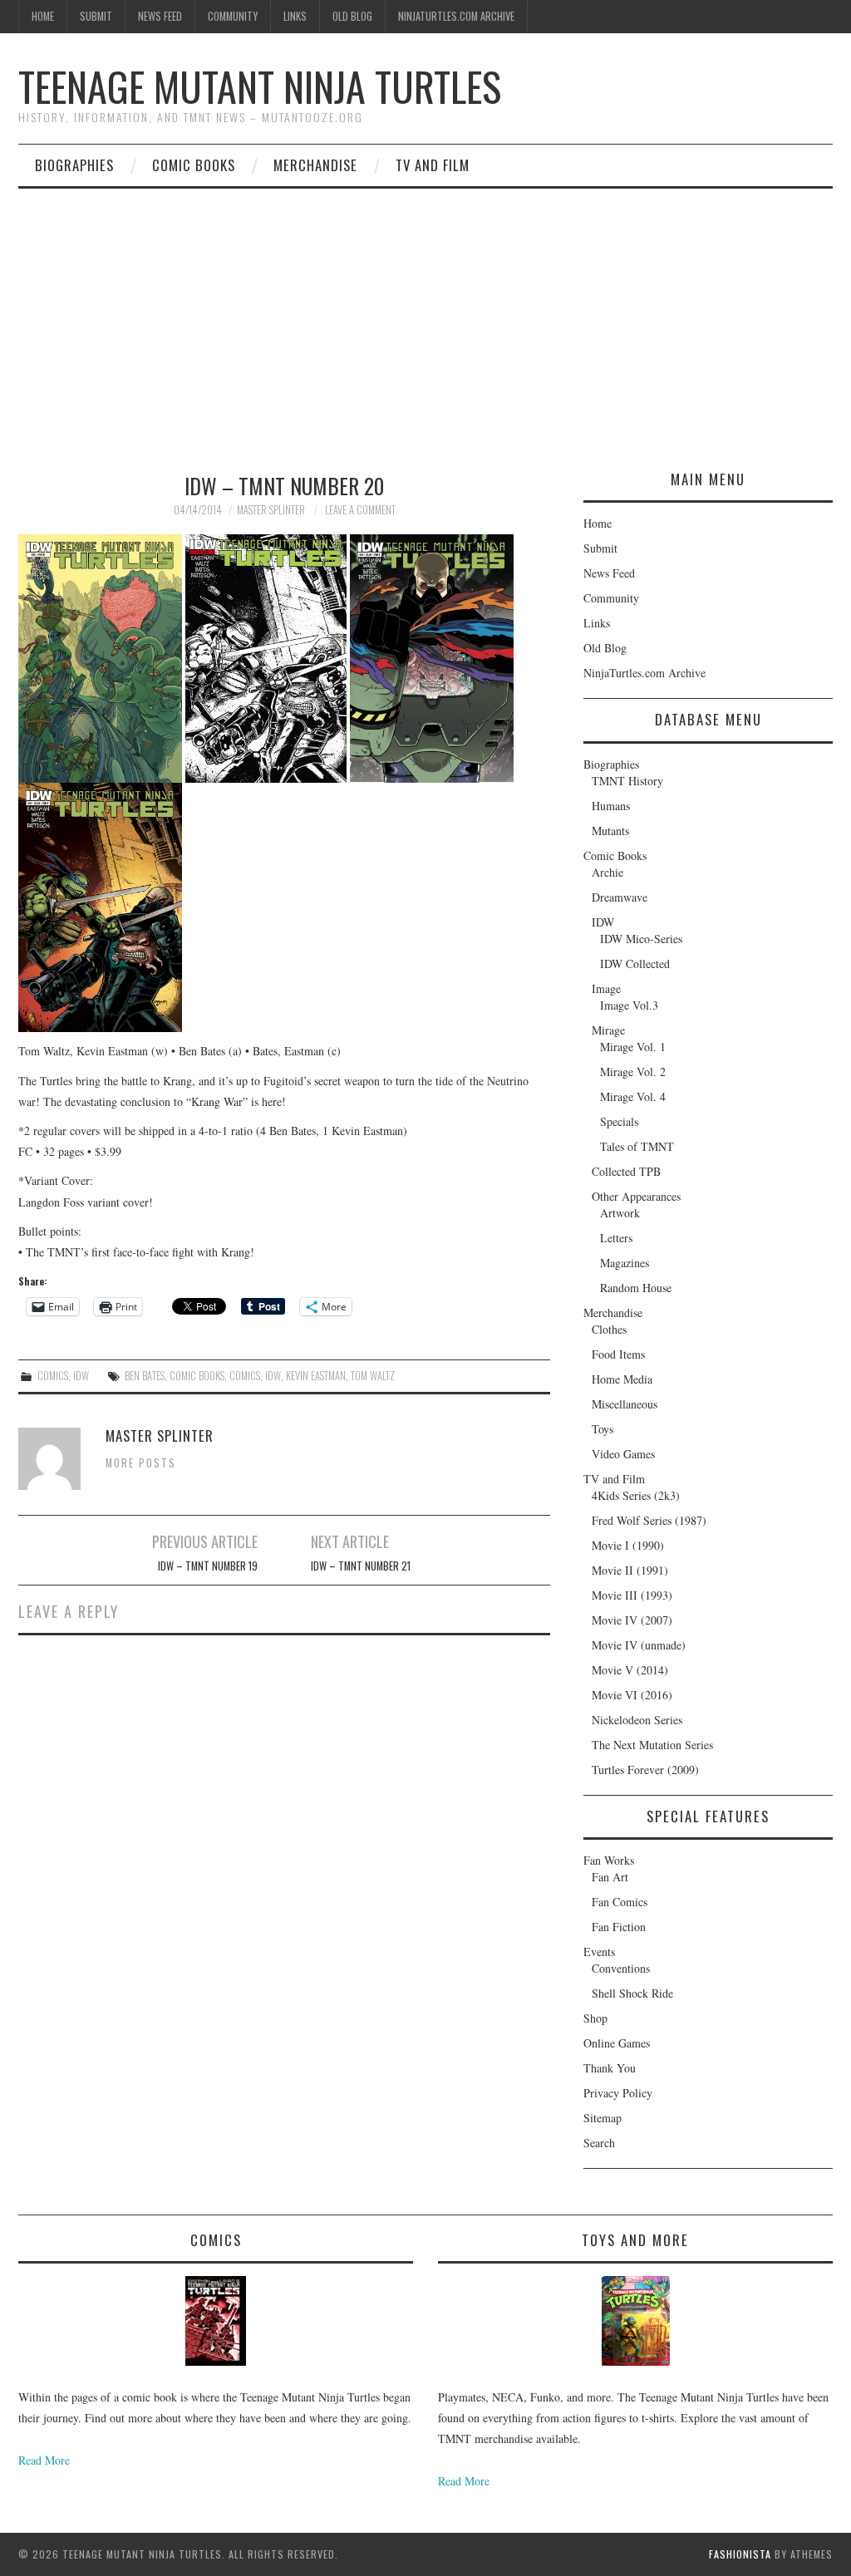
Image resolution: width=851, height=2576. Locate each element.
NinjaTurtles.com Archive (456, 16)
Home (43, 16)
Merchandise (315, 165)
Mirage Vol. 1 (633, 1047)
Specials (619, 1121)
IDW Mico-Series (641, 939)
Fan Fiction (619, 1927)
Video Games (623, 1454)
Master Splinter (271, 510)
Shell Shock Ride (632, 1993)
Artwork (620, 1213)
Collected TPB (626, 1171)
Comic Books (194, 165)
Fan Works (609, 1860)
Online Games (617, 2043)
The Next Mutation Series (652, 1745)
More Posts (141, 1463)
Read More (44, 2460)
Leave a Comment (360, 510)
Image (606, 988)
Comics (53, 1376)
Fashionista (740, 2554)
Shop (595, 2018)
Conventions (621, 1968)
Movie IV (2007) (632, 1620)
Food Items (618, 1354)
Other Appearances (636, 1196)
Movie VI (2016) (632, 1695)
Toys (603, 1429)
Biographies (74, 165)
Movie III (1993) (632, 1595)
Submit (96, 16)
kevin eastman (316, 1376)
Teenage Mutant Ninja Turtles (260, 86)
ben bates (145, 1376)
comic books (197, 1376)
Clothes (609, 1329)
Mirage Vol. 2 (633, 1072)
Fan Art (610, 1877)
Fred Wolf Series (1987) (649, 1520)
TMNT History (627, 781)
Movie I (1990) (628, 1545)
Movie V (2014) (630, 1670)
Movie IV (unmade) (639, 1645)
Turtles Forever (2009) (645, 1770)
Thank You (610, 2068)
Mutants (610, 831)
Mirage (608, 1030)
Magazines (625, 1263)
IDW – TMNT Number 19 (208, 1566)
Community (233, 16)
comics (245, 1376)
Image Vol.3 (629, 1005)
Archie (608, 872)
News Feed (160, 16)
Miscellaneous (625, 1404)
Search (599, 2143)
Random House (636, 1288)
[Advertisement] (425, 313)
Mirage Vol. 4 (633, 1096)
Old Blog (352, 16)
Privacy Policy (618, 2093)
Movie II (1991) (630, 1570)
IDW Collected (635, 964)
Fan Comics (620, 1902)
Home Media (622, 1379)
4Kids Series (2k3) (636, 1495)
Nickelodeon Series (637, 1720)
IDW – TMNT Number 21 (361, 1566)
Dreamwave (620, 897)
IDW (81, 1376)
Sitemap (603, 2118)
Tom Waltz (373, 1376)
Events (599, 1952)
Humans (611, 806)
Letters (616, 1238)
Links (295, 16)
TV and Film (433, 165)
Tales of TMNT (637, 1146)
